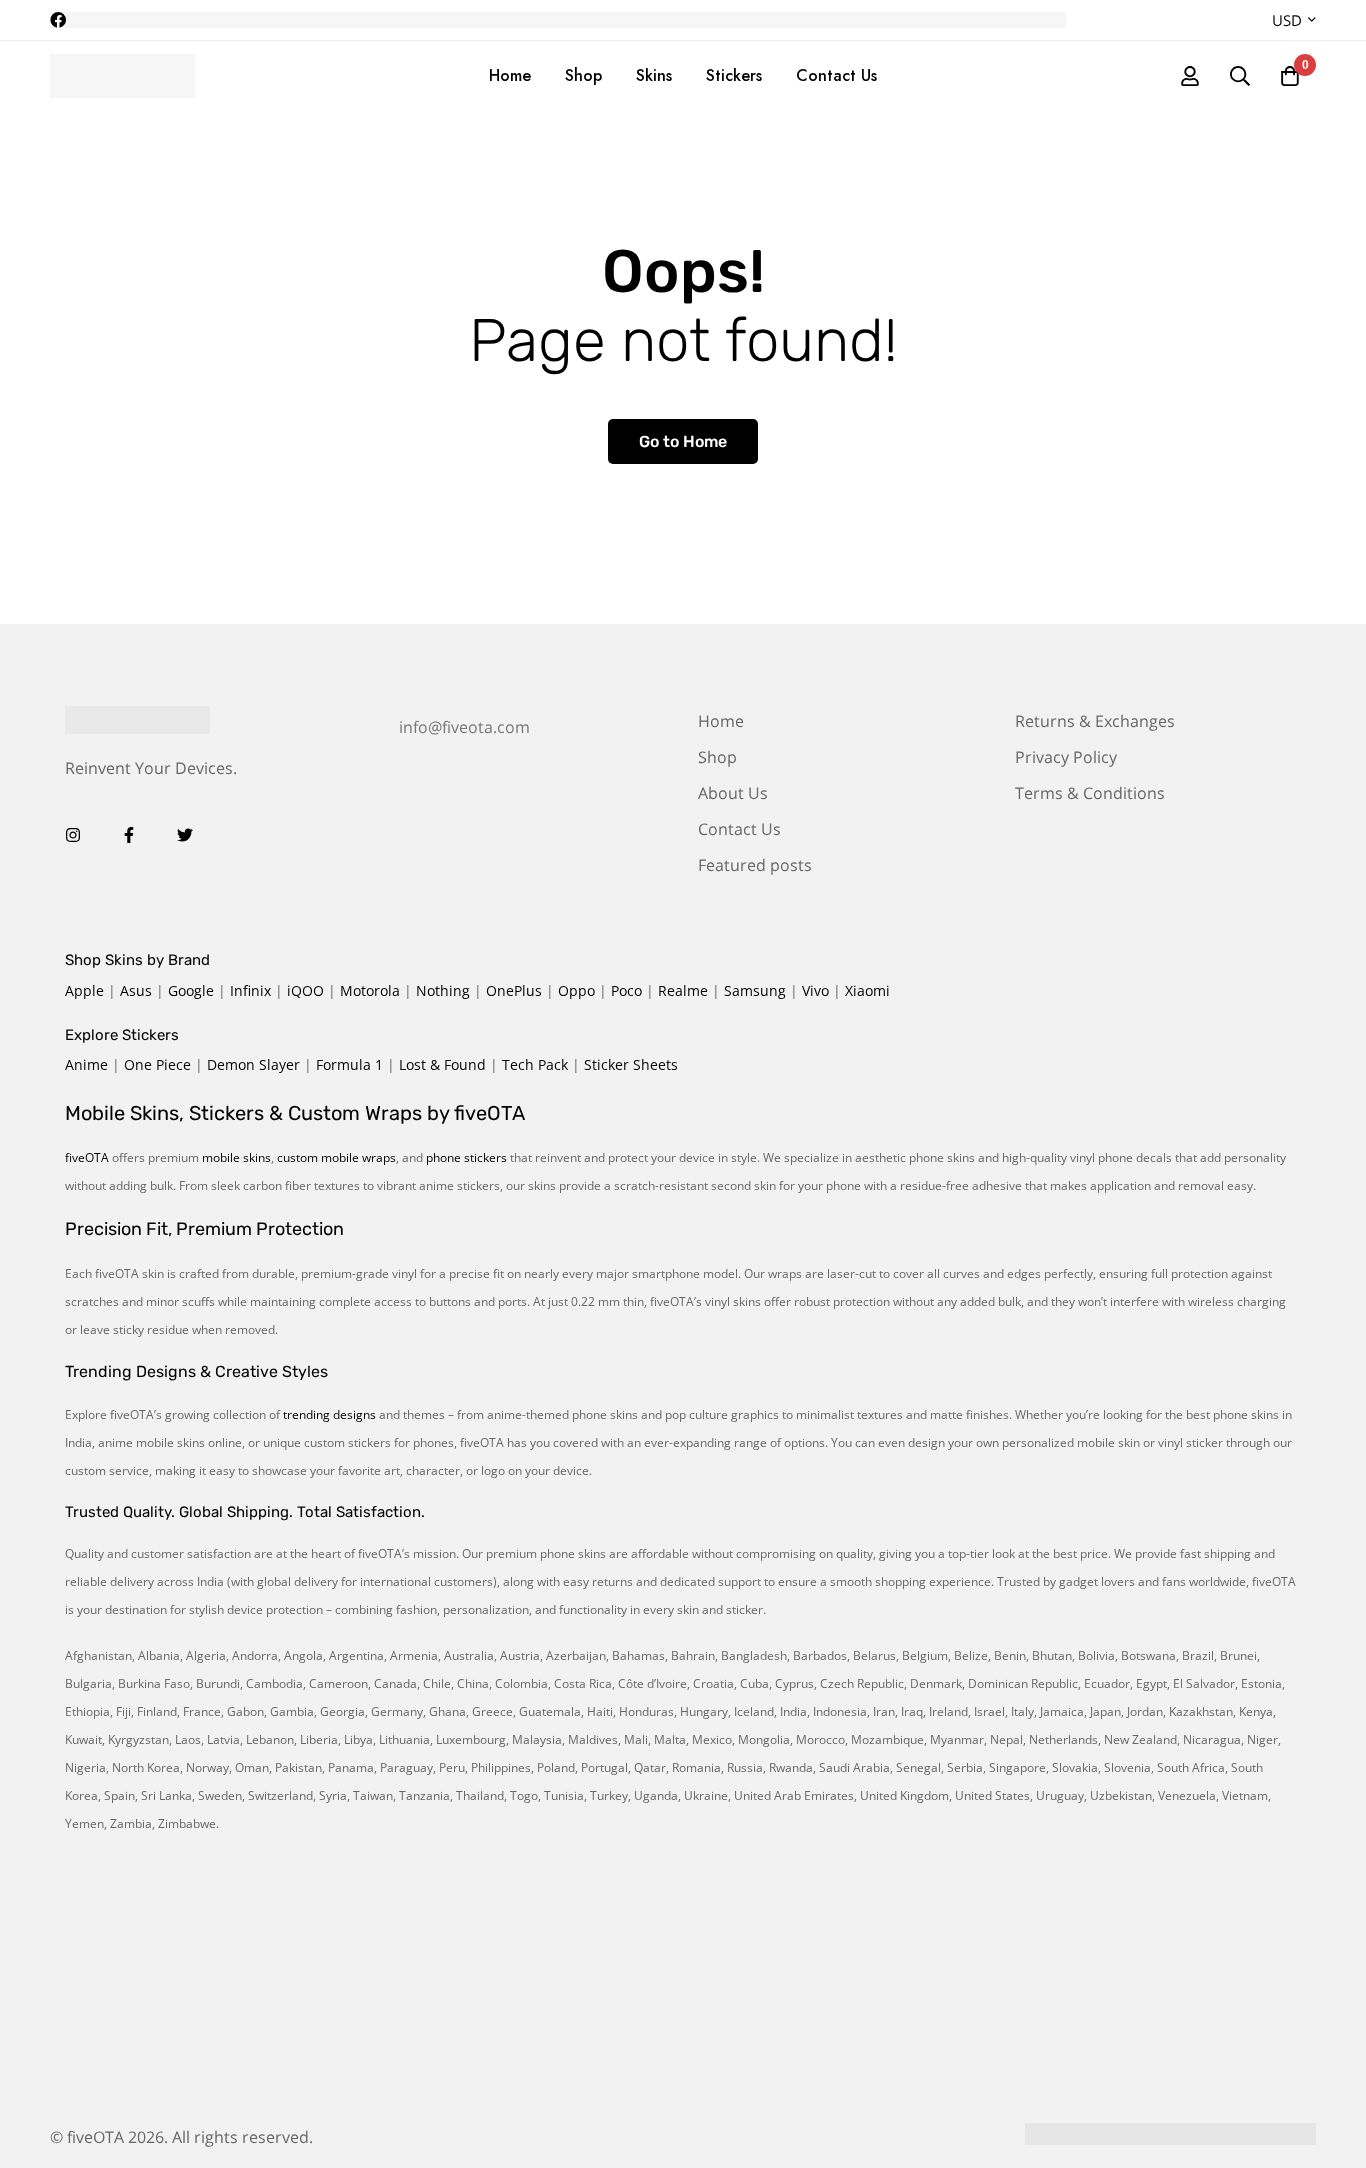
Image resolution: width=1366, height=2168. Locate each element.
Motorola (370, 990)
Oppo (576, 990)
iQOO (305, 990)
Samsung (755, 990)
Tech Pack (535, 1064)
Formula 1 (349, 1064)
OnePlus (514, 990)
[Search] (1240, 76)
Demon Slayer (253, 1064)
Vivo (815, 990)
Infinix (250, 990)
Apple (84, 990)
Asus (136, 990)
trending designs (329, 1414)
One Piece (157, 1064)
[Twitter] (185, 835)
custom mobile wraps (336, 1157)
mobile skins (236, 1157)
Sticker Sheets (631, 1064)
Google (191, 990)
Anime (86, 1064)
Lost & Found (442, 1064)
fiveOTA (87, 1157)
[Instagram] (73, 835)
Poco (626, 990)
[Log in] (1190, 76)
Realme (683, 990)
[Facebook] (129, 835)
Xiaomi (867, 990)
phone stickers (466, 1157)
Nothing (443, 990)
